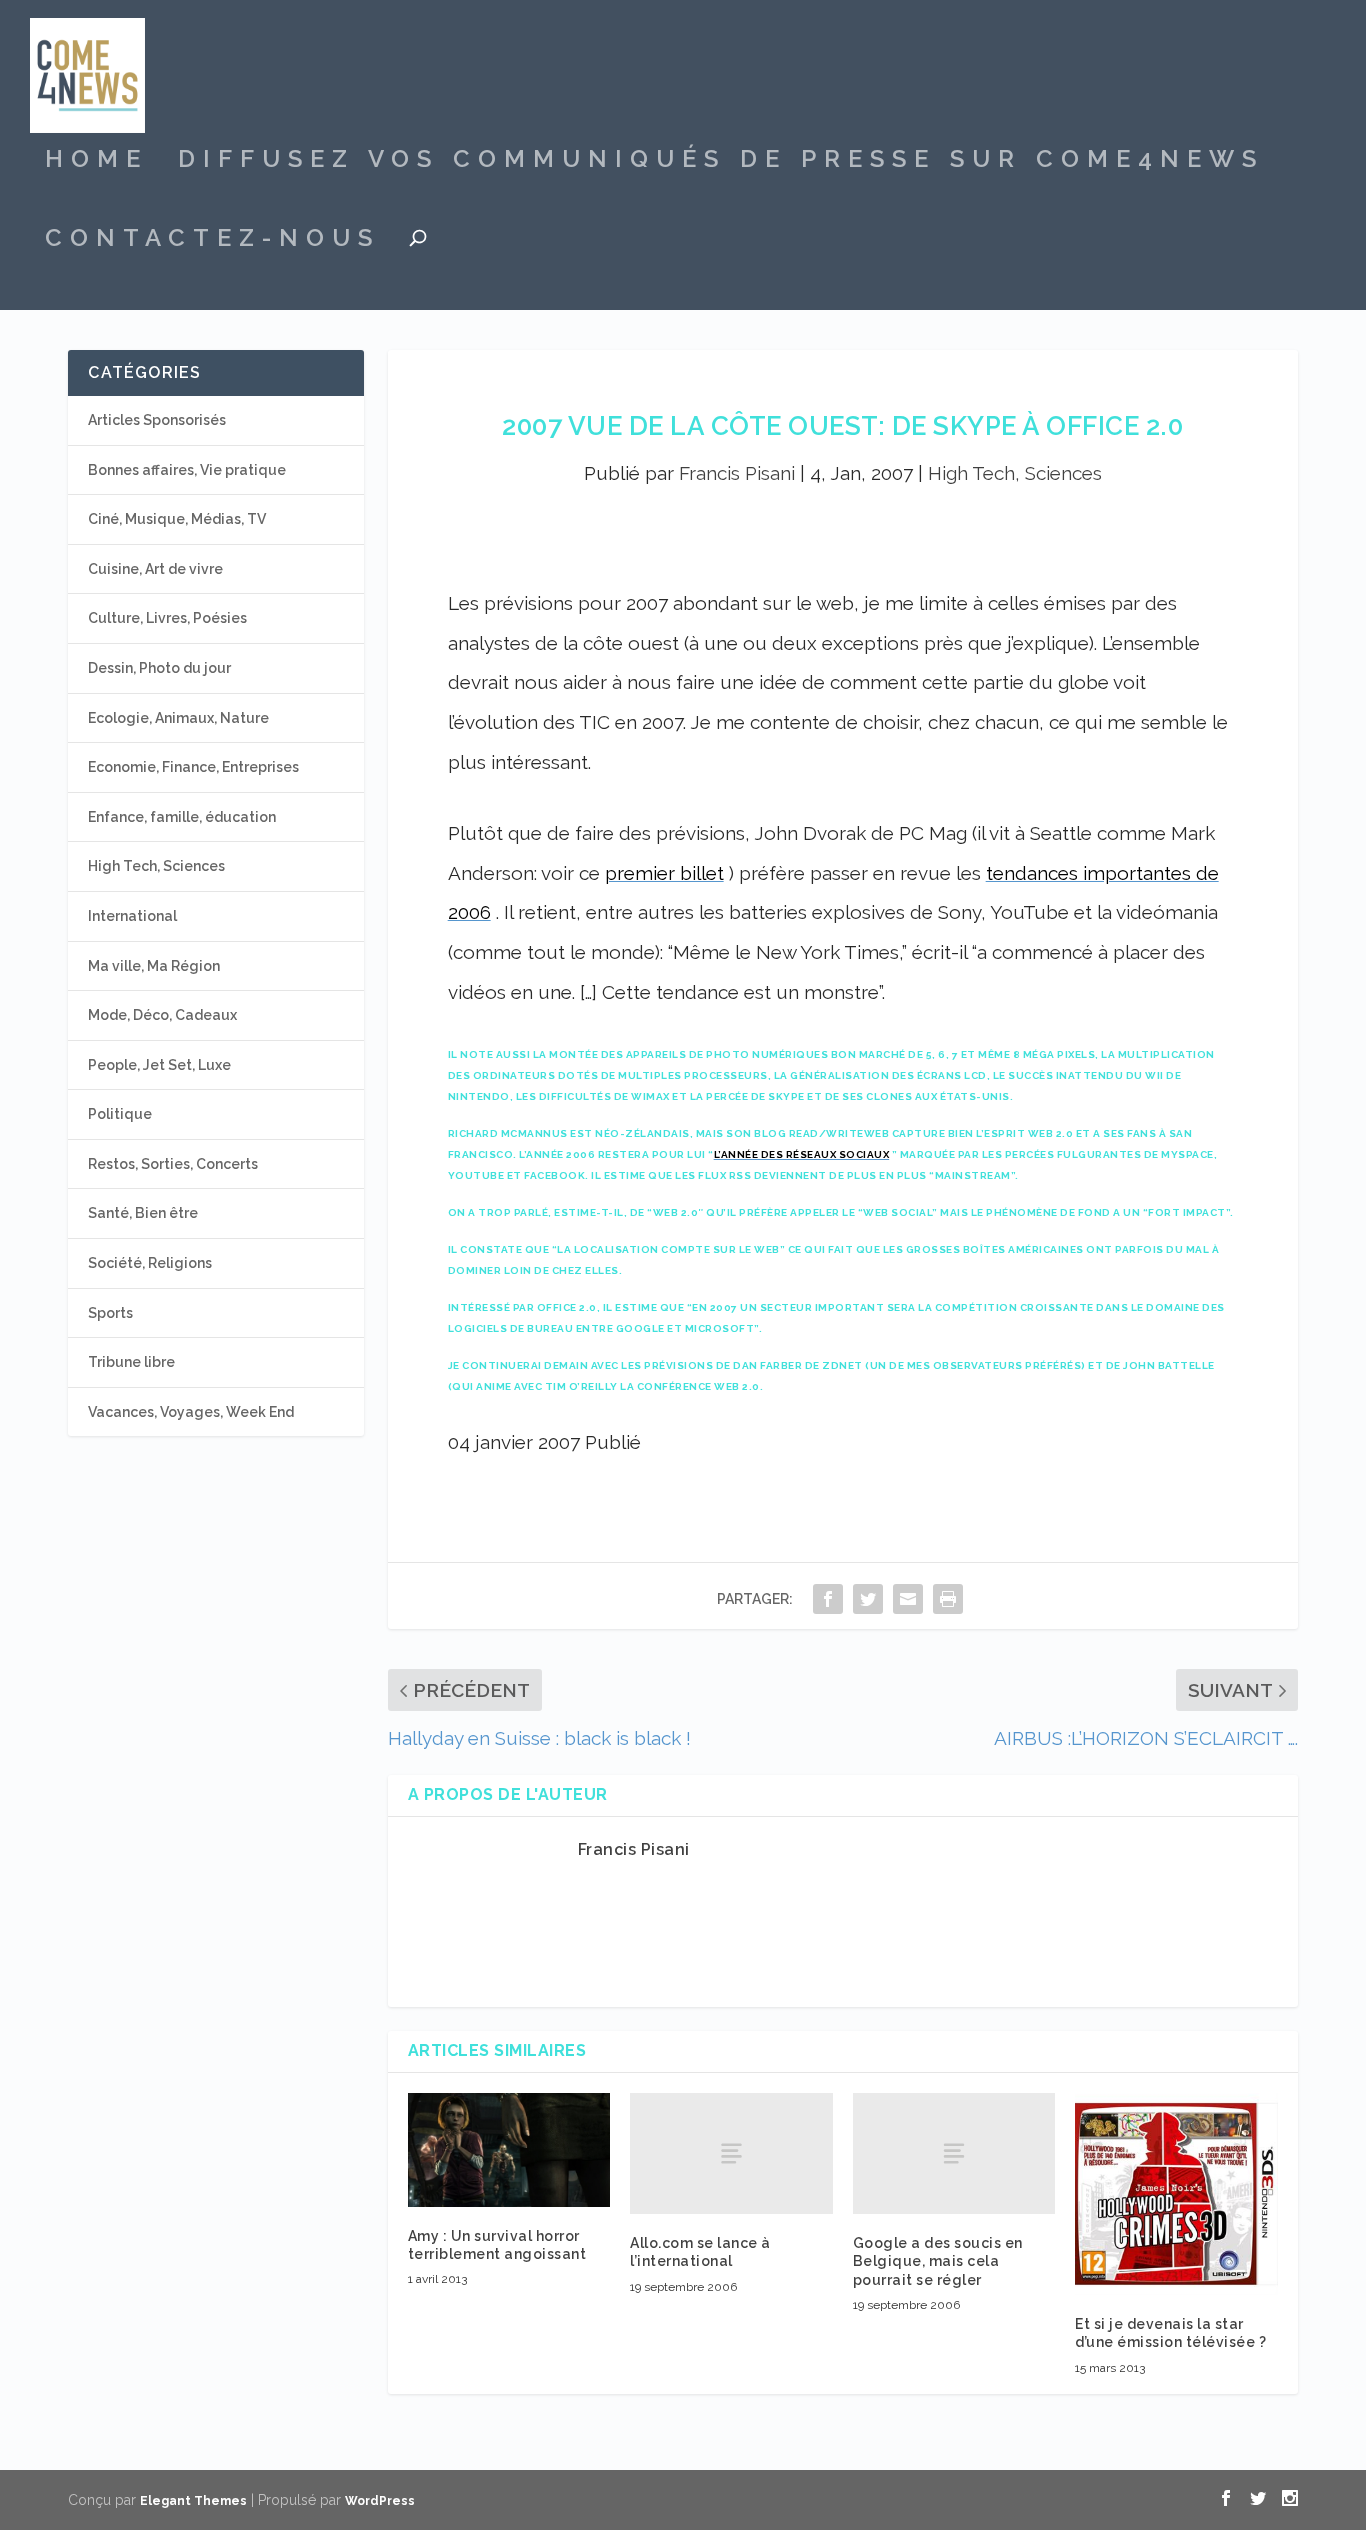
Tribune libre (131, 1362)
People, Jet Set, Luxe (159, 1065)
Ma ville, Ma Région (154, 966)
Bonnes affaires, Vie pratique (187, 470)
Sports (110, 1313)
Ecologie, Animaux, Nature (178, 718)
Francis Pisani (737, 473)
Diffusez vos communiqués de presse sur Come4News (721, 162)
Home (96, 162)
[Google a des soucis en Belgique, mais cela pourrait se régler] (954, 2153)
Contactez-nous (212, 241)
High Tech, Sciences (1015, 473)
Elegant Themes (193, 2501)
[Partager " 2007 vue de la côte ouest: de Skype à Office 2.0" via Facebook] (828, 1598)
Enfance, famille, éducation (182, 817)
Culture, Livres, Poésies (167, 618)
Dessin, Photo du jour (159, 668)
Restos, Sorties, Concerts (173, 1164)
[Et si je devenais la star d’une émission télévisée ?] (1176, 2194)
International (132, 916)
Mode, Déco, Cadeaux (162, 1015)
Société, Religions (150, 1263)
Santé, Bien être (143, 1213)
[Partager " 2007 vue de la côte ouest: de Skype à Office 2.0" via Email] (908, 1598)
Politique (120, 1114)
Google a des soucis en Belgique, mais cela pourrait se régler (938, 2261)
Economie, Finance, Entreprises (193, 767)
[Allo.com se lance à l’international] (731, 2153)
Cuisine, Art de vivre (155, 569)
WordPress (380, 2501)
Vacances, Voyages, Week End (191, 1412)
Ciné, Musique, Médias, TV (177, 519)
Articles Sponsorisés (157, 420)
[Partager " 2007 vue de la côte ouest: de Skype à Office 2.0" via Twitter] (868, 1598)
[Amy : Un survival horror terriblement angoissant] (509, 2150)
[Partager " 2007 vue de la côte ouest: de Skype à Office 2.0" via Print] (948, 1598)
